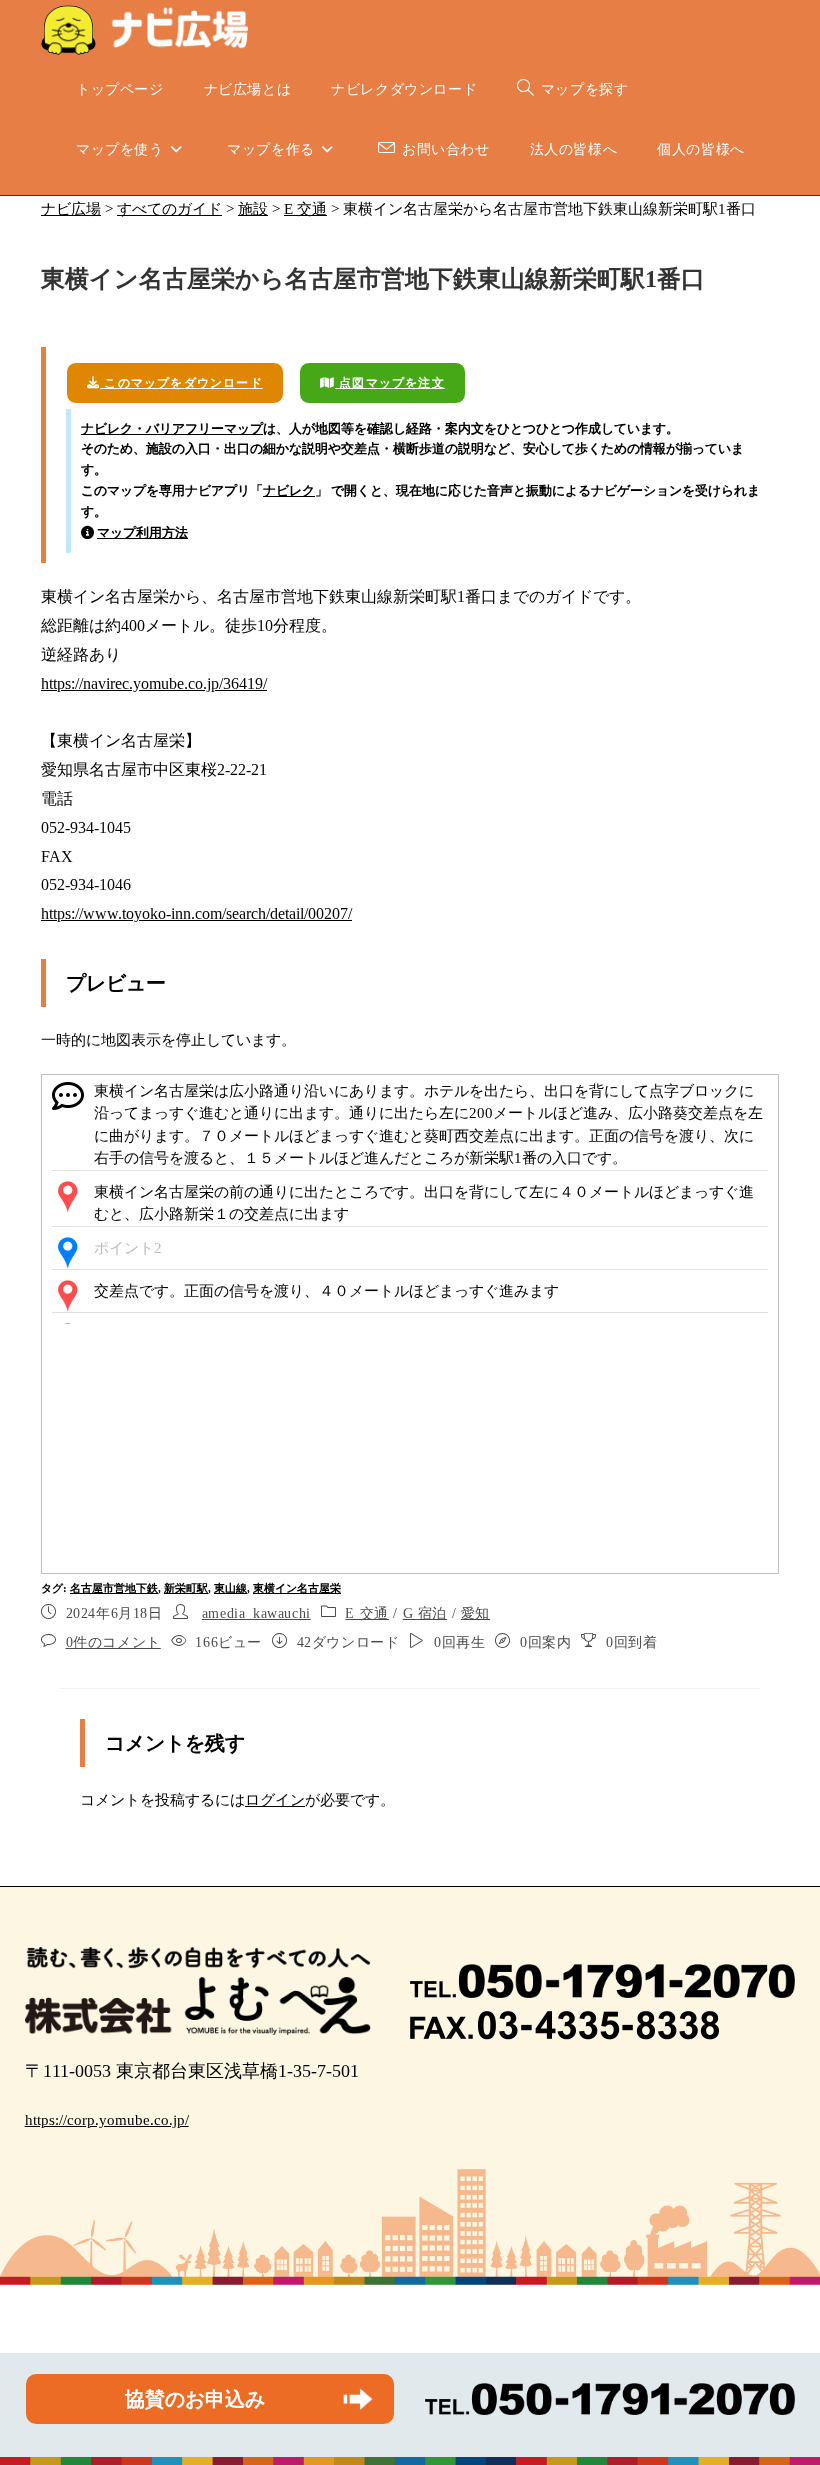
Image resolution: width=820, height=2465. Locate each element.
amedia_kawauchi (256, 1613)
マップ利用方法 (142, 532)
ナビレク (289, 490)
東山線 (230, 1588)
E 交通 (366, 1613)
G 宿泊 (425, 1613)
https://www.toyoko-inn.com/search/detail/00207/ (196, 913)
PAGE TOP (783, 2374)
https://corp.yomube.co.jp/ (107, 2120)
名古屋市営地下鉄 (114, 1588)
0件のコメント (113, 1642)
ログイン (275, 1800)
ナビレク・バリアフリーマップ (172, 428)
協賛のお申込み (195, 2399)
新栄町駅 (186, 1588)
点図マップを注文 (390, 383)
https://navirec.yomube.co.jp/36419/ (154, 683)
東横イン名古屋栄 (297, 1588)
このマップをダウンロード (181, 383)
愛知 (475, 1613)
